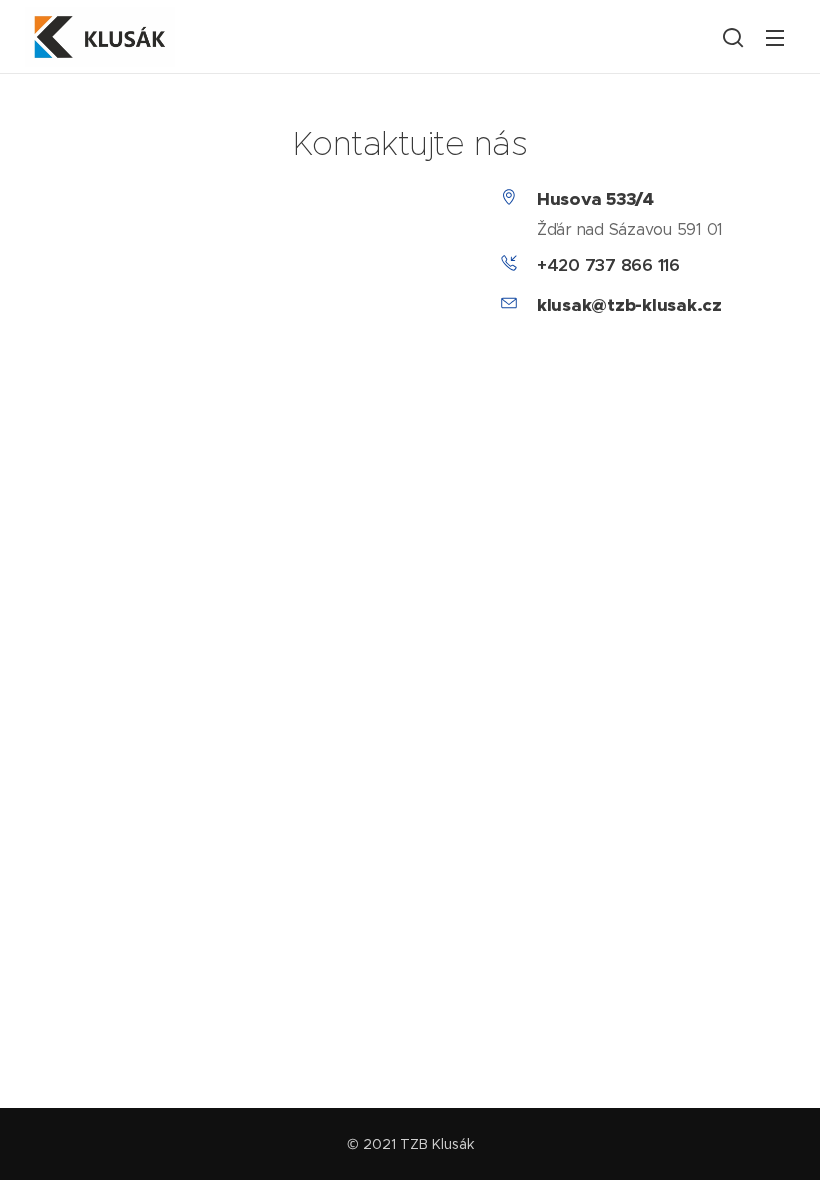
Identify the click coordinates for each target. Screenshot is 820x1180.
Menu (775, 37)
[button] (733, 37)
